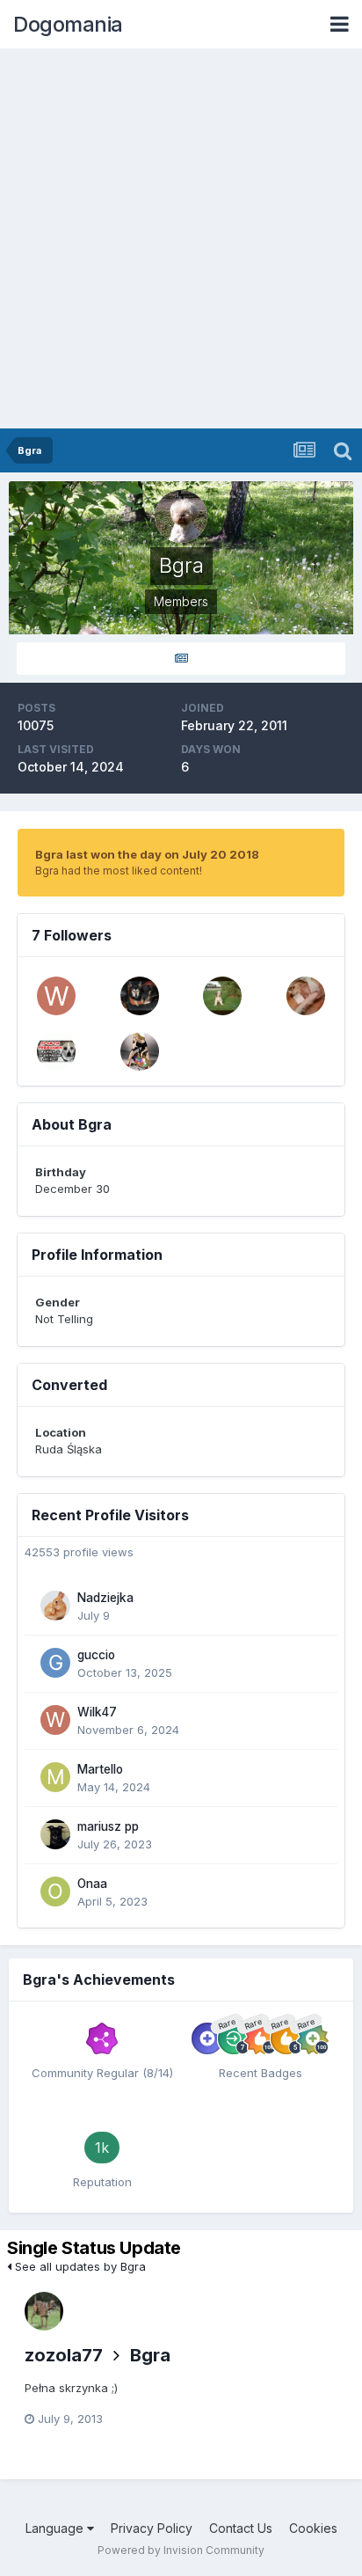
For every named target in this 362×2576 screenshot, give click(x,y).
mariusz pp (108, 1826)
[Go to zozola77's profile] (44, 2311)
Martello (100, 1769)
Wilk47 (97, 1712)
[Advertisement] (181, 238)
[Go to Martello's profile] (55, 1777)
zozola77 (64, 2355)
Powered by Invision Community (181, 2550)
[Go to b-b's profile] (140, 1051)
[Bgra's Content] (181, 659)
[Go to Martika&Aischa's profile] (306, 996)
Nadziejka (105, 1598)
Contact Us (241, 2528)
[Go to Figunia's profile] (56, 1051)
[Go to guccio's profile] (55, 1663)
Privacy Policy (152, 2528)
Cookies (313, 2528)
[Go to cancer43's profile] (140, 996)
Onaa (92, 1884)
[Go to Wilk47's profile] (56, 996)
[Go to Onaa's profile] (55, 1892)
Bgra (150, 2355)
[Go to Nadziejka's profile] (55, 1606)
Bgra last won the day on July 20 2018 (147, 854)
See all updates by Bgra (79, 2266)
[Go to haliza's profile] (222, 996)
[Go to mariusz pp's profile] (55, 1834)
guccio (96, 1655)
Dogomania (68, 24)
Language (56, 2528)
